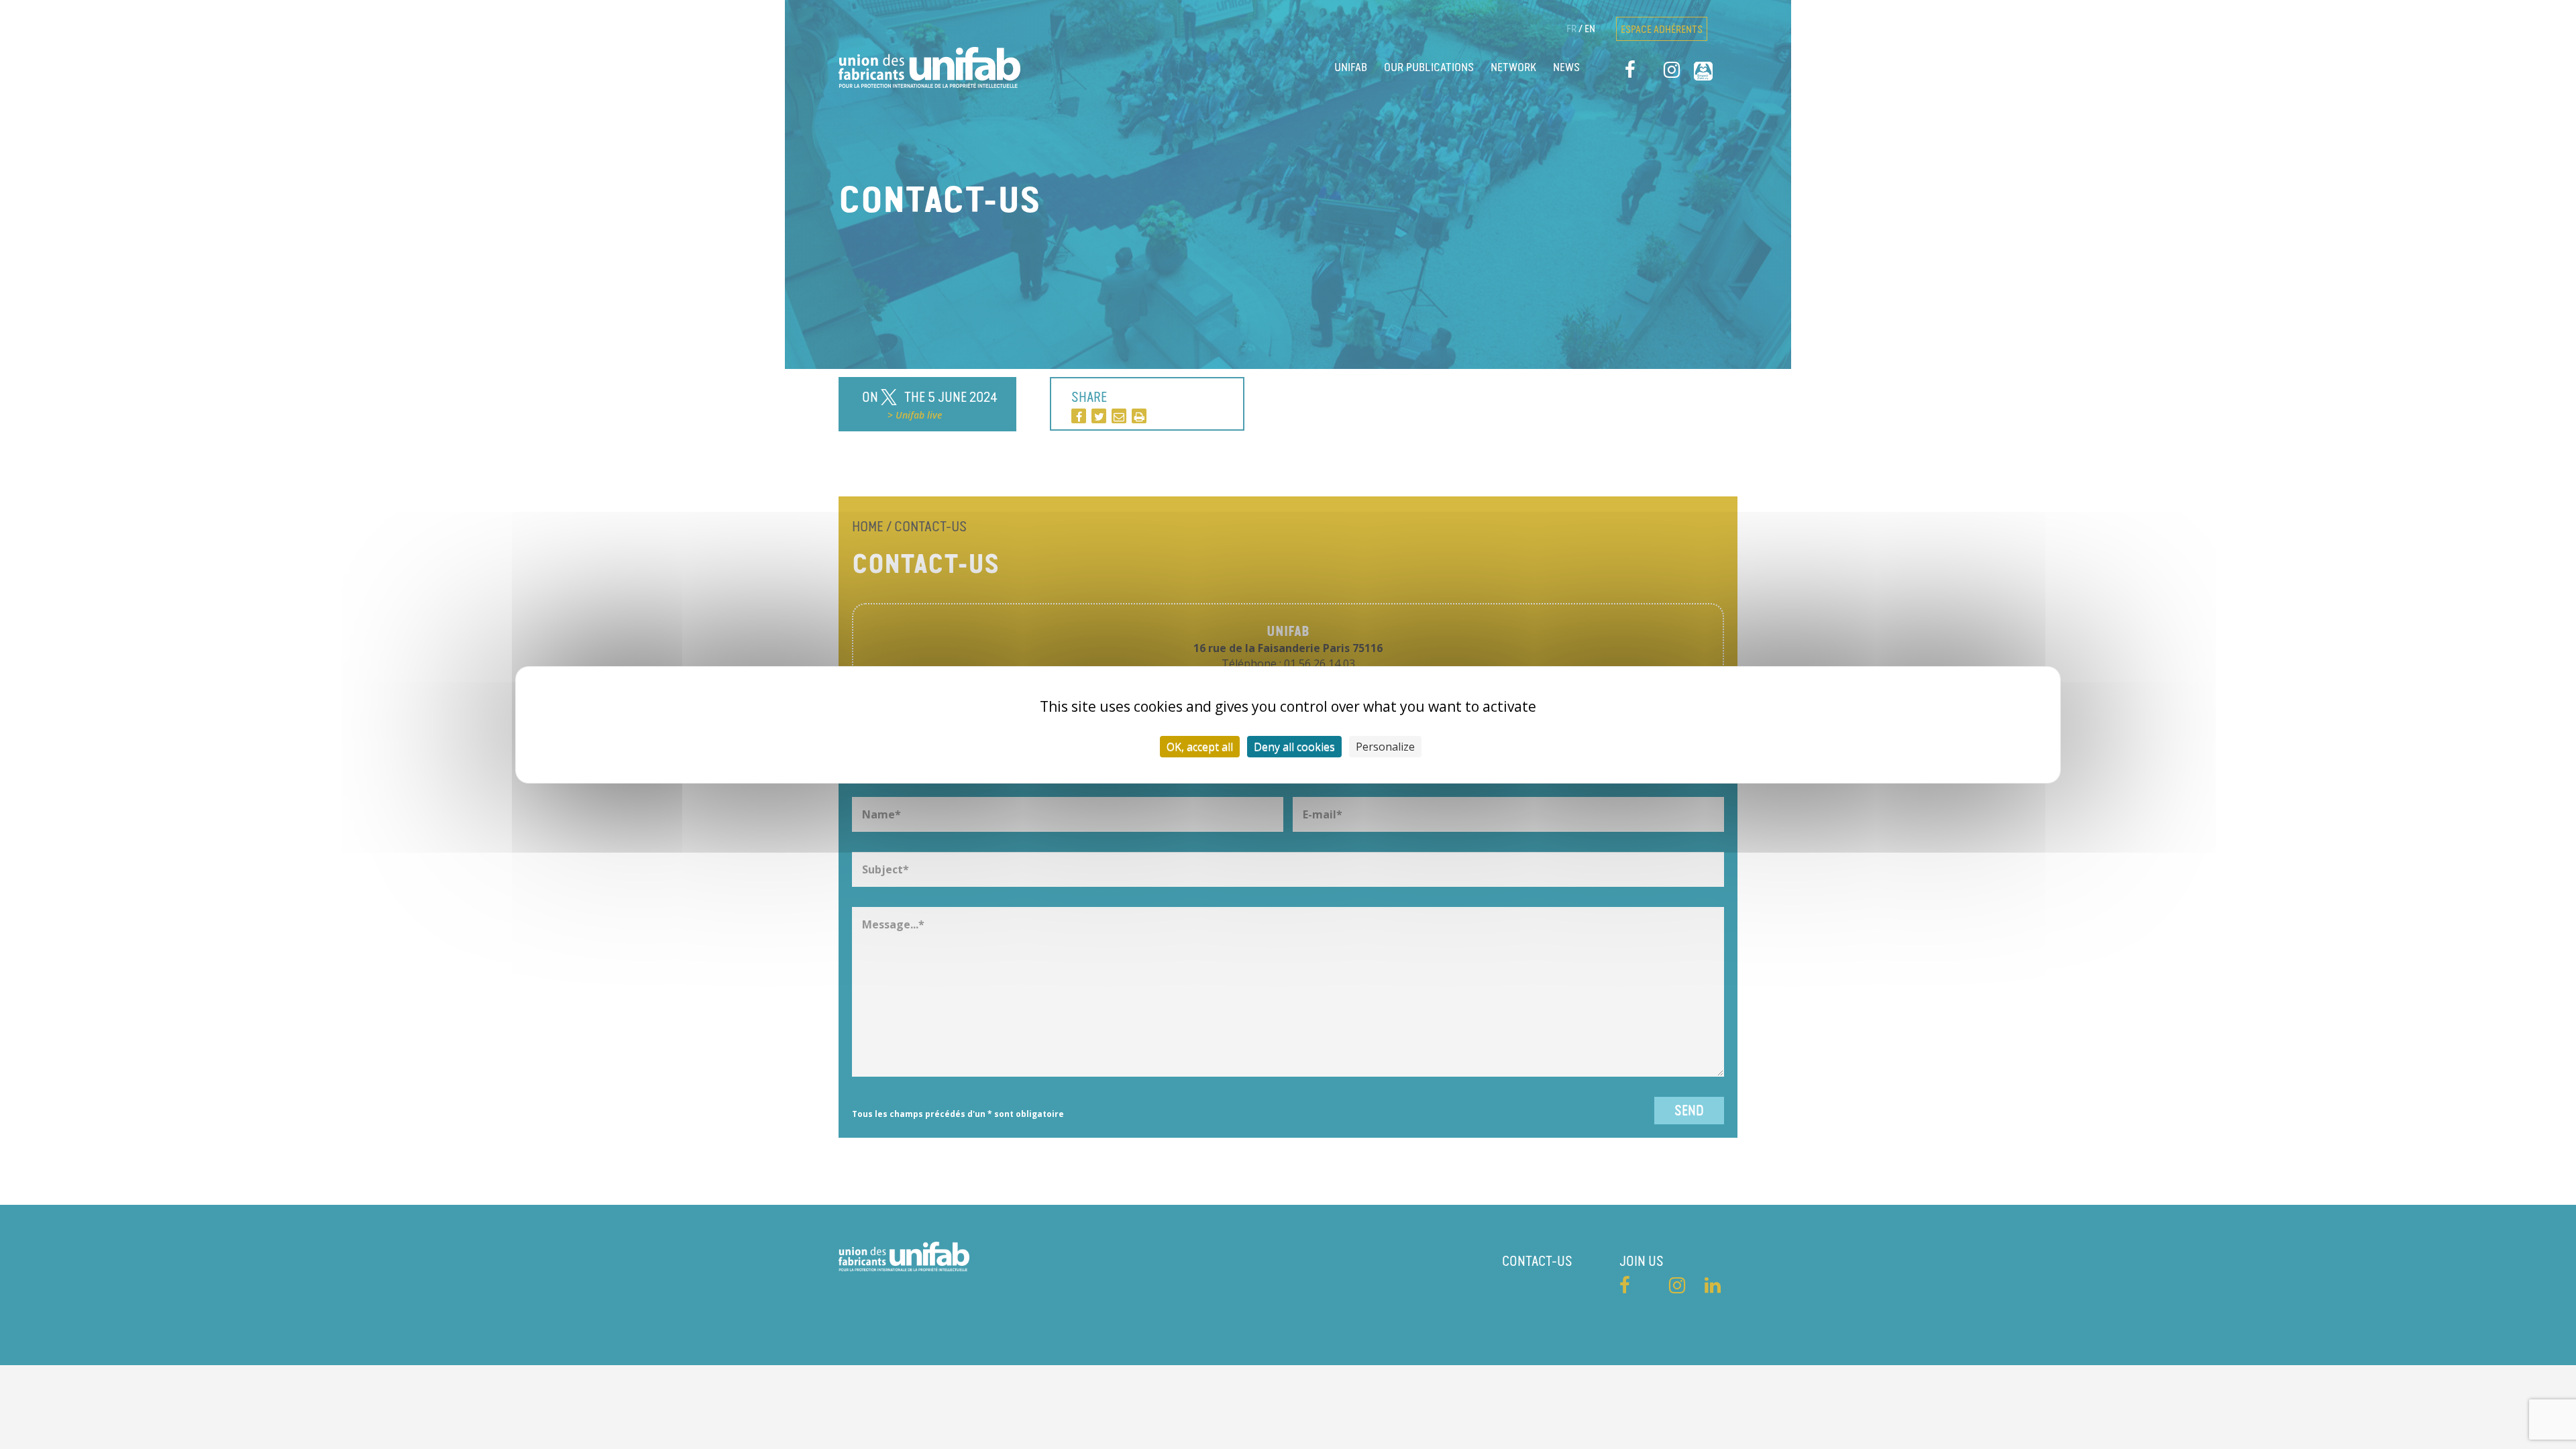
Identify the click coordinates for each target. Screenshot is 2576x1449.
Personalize (1385, 747)
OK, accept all (1200, 747)
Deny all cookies (1294, 747)
